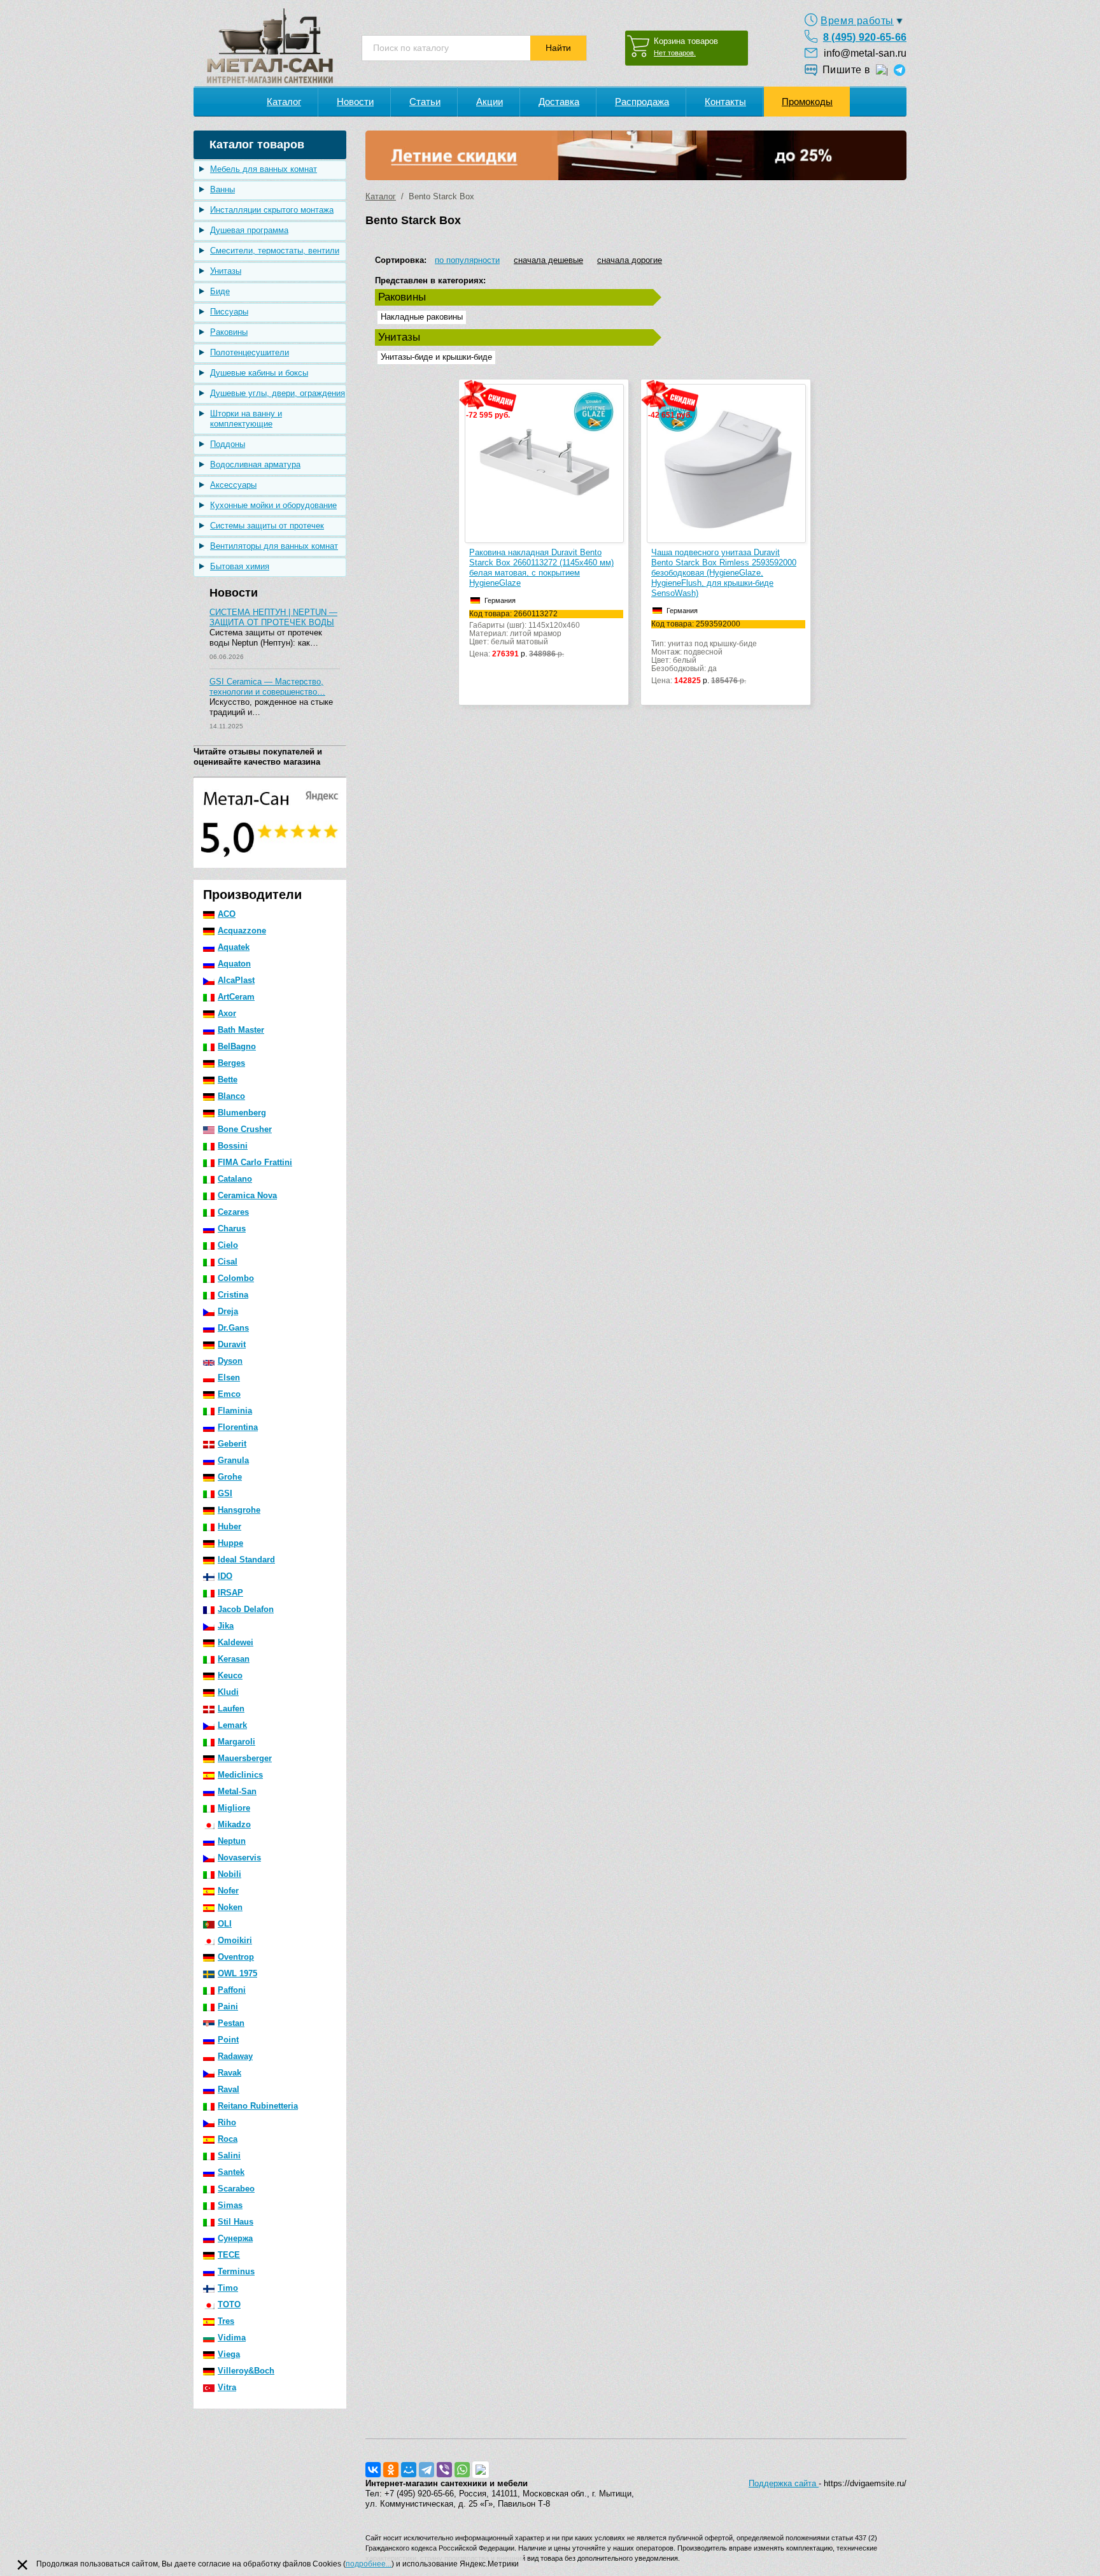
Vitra (227, 2387)
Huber (229, 1526)
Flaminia (235, 1411)
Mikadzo (234, 1824)
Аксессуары (233, 485)
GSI (225, 1493)
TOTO (229, 2304)
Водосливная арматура (255, 464)
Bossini (233, 1146)
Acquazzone (242, 931)
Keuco (230, 1675)
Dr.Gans (233, 1328)
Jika (226, 1626)
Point (228, 2040)
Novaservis (239, 1858)
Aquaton (234, 964)
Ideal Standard (246, 1560)
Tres (226, 2321)
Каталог (284, 102)
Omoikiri (235, 1940)
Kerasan (234, 1659)
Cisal (228, 1262)
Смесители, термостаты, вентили (275, 251)
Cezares (233, 1212)
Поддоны (228, 444)
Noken (230, 1907)
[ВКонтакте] (373, 2470)
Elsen (229, 1377)
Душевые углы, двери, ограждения (278, 393)
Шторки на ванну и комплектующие (246, 419)
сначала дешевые (548, 260)
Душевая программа (249, 230)
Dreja (228, 1311)
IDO (225, 1576)
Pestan (231, 2023)
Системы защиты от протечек (267, 526)
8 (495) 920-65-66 (865, 37)
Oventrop (236, 1957)
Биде (220, 291)
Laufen (231, 1709)
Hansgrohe (239, 1510)
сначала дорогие (630, 260)
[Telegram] (427, 2470)
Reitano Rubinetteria (258, 2106)
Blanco (231, 1096)
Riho (227, 2122)
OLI (225, 1924)
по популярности (467, 260)
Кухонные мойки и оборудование (273, 505)
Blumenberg (242, 1113)
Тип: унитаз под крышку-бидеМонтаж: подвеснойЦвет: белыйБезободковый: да (704, 653)
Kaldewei (236, 1642)
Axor (227, 1013)
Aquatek (234, 947)
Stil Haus (236, 2222)
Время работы (857, 21)
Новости (355, 102)
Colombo (236, 1278)
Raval (229, 2089)
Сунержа (235, 2238)
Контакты (725, 102)
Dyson (230, 1361)
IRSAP (230, 1593)
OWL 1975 (237, 1973)
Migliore (234, 1808)
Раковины (229, 332)
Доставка (559, 102)
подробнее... (369, 2564)
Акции (490, 102)
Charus (232, 1228)
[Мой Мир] (409, 2470)
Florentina (238, 1427)
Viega (229, 2354)
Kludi (228, 1692)
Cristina (233, 1295)
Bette (228, 1079)
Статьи (425, 102)
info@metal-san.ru (865, 53)
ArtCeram (236, 997)
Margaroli (236, 1742)
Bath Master (241, 1030)
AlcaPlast (236, 980)
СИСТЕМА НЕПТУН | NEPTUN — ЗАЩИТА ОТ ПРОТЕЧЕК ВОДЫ (273, 617)
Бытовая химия (240, 566)
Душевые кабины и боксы (259, 373)
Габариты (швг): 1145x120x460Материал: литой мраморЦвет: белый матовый (525, 634)
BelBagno (237, 1046)
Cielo (228, 1245)
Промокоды (807, 102)
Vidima (232, 2338)
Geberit (232, 1444)
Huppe (230, 1543)
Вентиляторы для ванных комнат (274, 546)
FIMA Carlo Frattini (255, 1162)
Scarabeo (236, 2189)
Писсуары (229, 312)
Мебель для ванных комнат (264, 169)
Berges (231, 1063)
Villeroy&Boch (246, 2371)
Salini (229, 2155)
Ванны (222, 189)
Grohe (230, 1477)
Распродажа (642, 102)
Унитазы (226, 271)
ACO (227, 914)
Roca (228, 2139)
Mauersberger (245, 1758)
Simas (230, 2205)
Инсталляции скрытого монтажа (272, 210)
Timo (228, 2288)
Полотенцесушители (250, 352)
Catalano (235, 1179)
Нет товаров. (675, 53)
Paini (228, 2006)
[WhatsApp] (462, 2470)
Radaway (235, 2056)
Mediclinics (240, 1775)
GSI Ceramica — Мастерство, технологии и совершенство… (267, 687)
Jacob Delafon (246, 1609)
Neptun (232, 1841)
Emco (229, 1394)
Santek (231, 2172)
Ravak (229, 2073)
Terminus (236, 2271)
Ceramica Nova (247, 1195)
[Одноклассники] (391, 2470)
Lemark (232, 1725)
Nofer (228, 1891)
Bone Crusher (245, 1129)
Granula (233, 1460)
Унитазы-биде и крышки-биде (436, 357)
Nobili (229, 1874)
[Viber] (444, 2470)
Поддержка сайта (784, 2483)
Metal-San (237, 1791)
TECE (229, 2255)
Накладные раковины (422, 317)
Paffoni (232, 1990)
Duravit (232, 1344)
